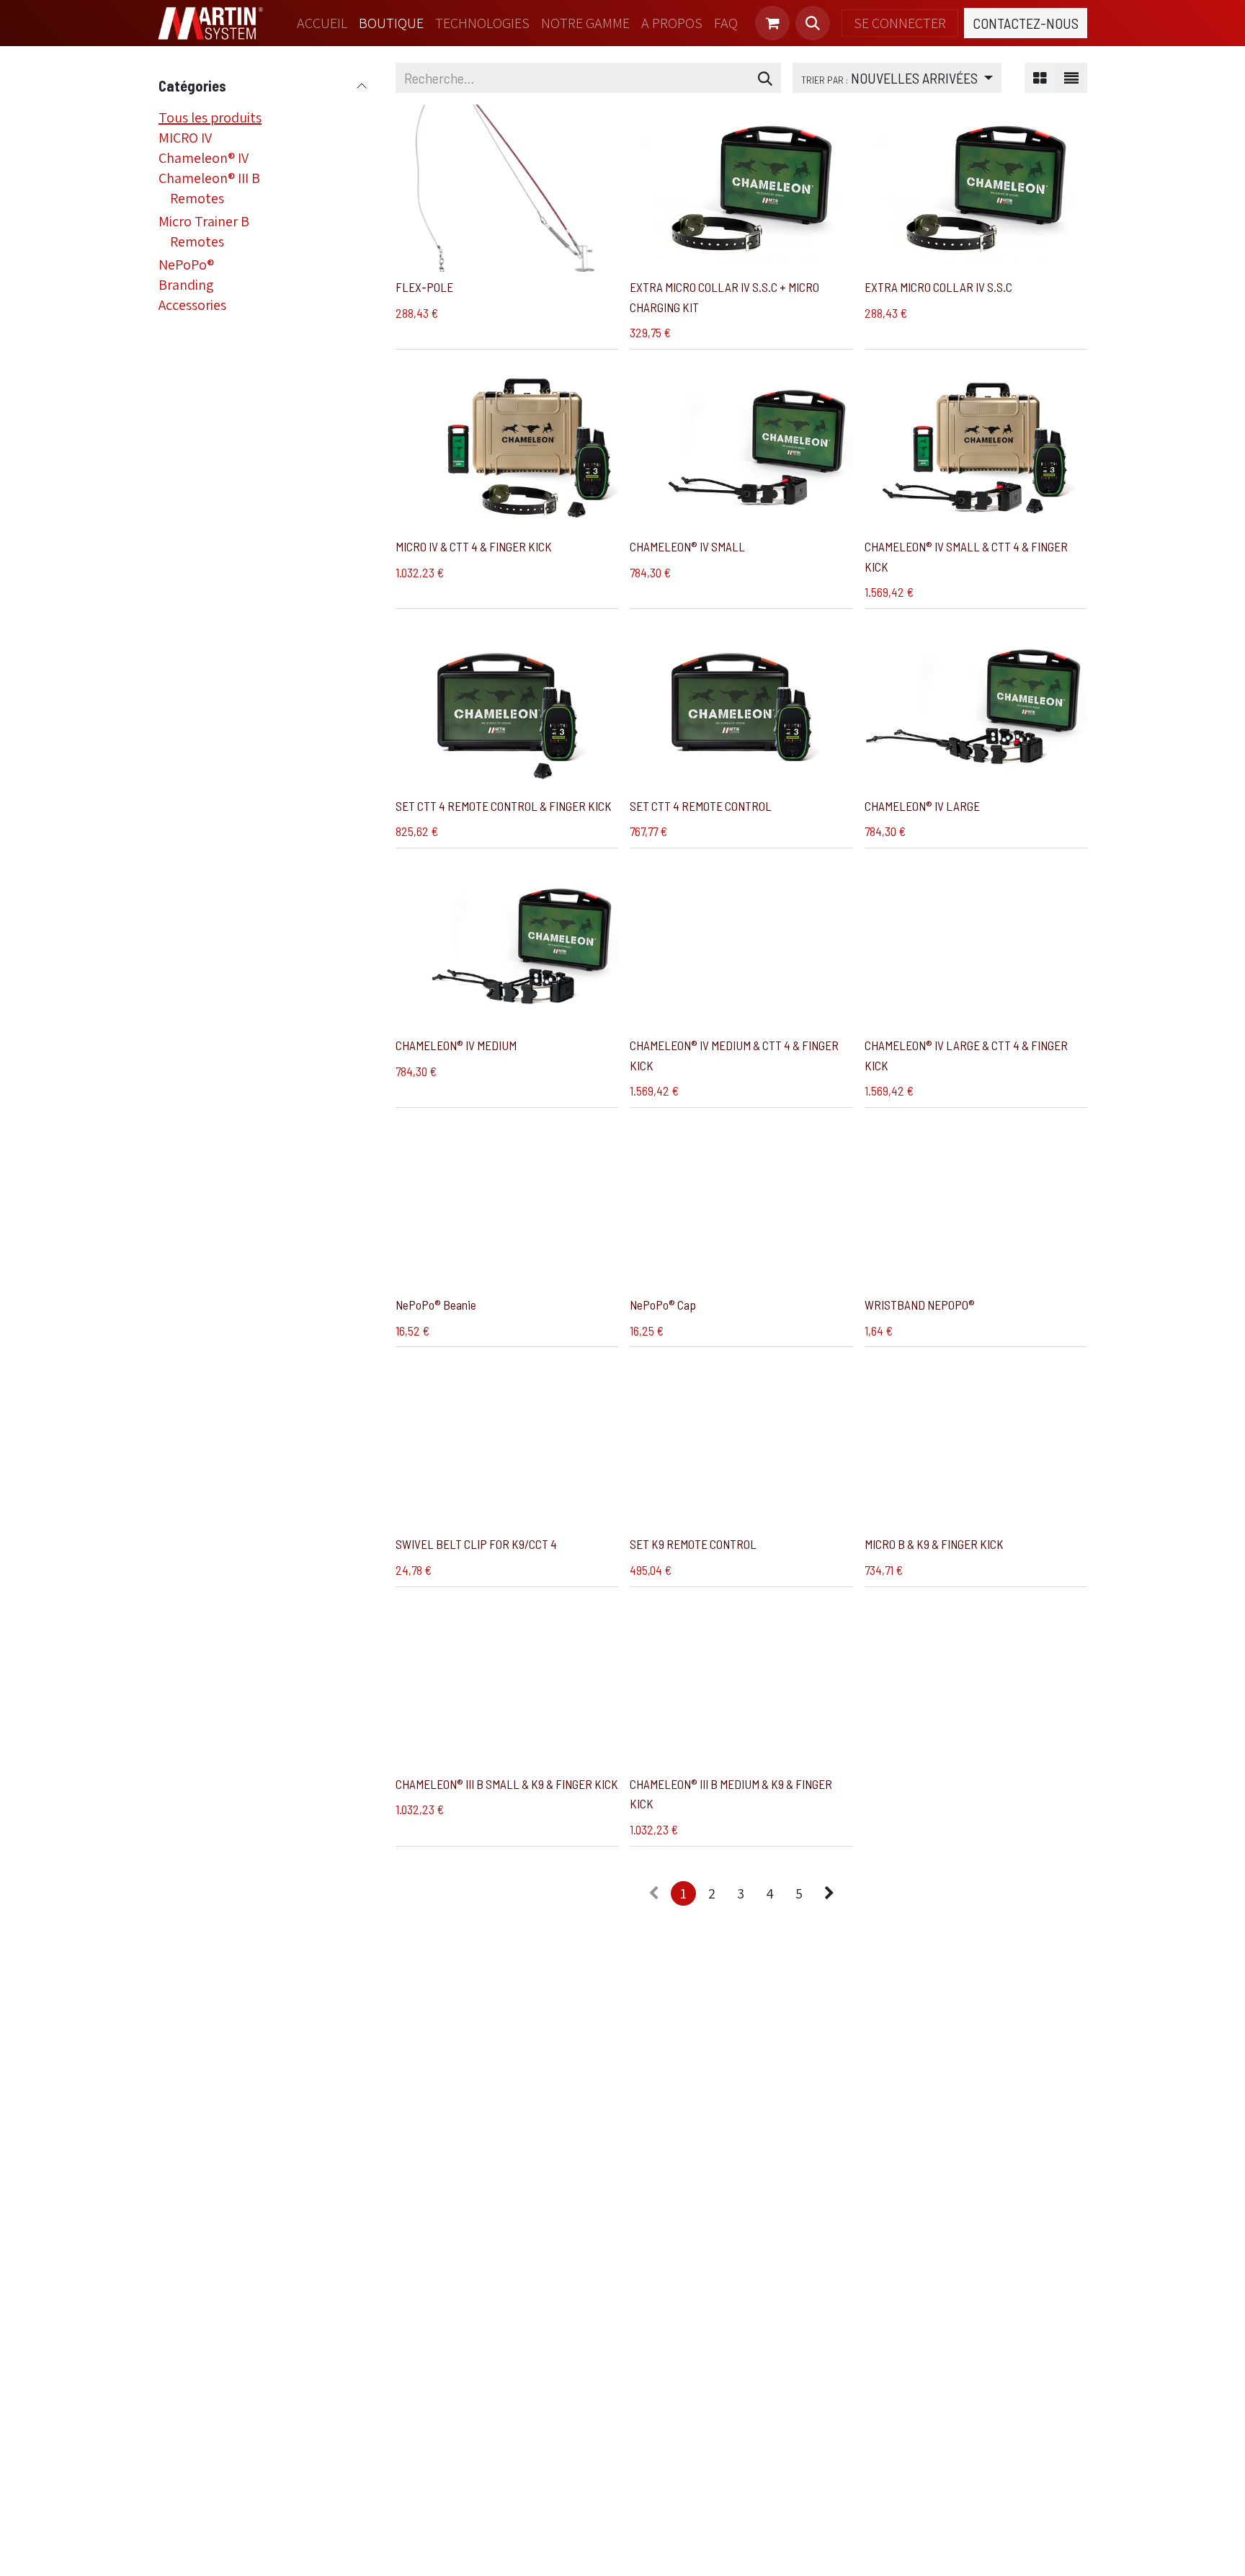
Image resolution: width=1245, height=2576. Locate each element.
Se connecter (900, 23)
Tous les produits (210, 117)
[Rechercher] (765, 78)
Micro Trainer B (204, 221)
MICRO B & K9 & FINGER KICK (934, 1544)
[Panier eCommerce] (772, 23)
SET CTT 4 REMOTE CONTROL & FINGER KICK (504, 806)
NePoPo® (186, 265)
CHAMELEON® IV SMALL (687, 546)
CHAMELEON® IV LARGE (922, 806)
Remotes (197, 198)
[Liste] (1071, 78)
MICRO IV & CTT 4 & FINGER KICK (474, 546)
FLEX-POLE (424, 287)
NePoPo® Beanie (436, 1305)
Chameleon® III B (209, 178)
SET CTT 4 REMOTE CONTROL (701, 806)
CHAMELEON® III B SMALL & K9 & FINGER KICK (507, 1784)
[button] (813, 23)
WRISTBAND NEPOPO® (920, 1305)
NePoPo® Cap (663, 1305)
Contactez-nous (1026, 23)
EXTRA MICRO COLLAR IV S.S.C (938, 287)
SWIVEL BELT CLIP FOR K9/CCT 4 (476, 1544)
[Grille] (1040, 78)
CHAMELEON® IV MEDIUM (456, 1045)
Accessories (192, 305)
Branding (186, 285)
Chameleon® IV (204, 158)
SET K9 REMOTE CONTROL (693, 1544)
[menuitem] (322, 23)
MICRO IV (185, 138)
